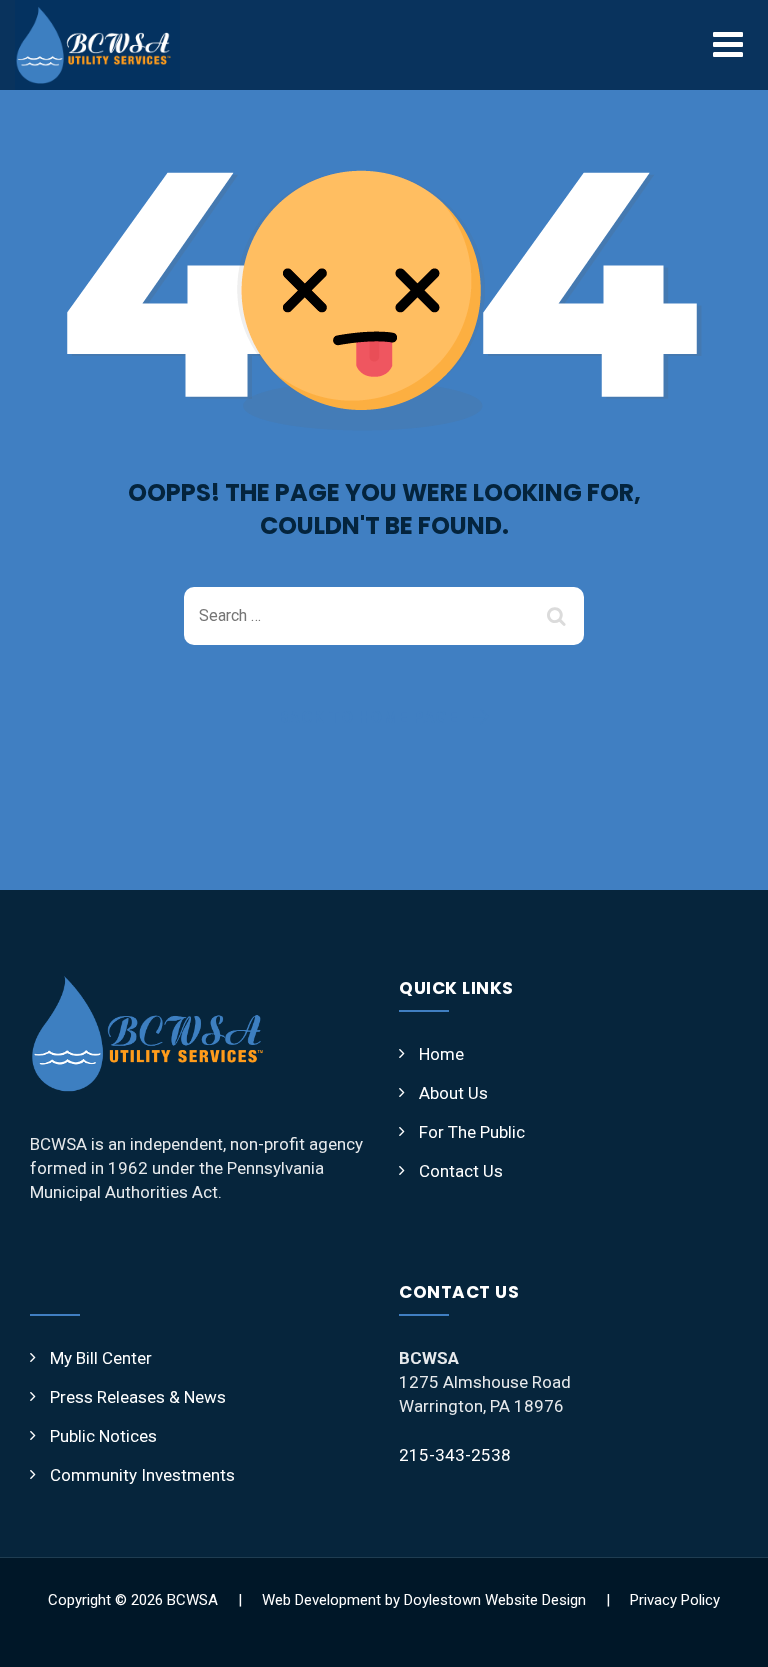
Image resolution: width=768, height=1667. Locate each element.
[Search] (559, 616)
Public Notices (103, 1436)
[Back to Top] (725, 1634)
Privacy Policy (675, 1600)
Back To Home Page (368, 717)
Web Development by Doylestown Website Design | (446, 1600)
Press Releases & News (138, 1397)
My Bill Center (101, 1358)
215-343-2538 (455, 1455)
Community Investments (142, 1475)
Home (441, 1054)
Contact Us (461, 1171)
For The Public (472, 1132)
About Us (453, 1093)
